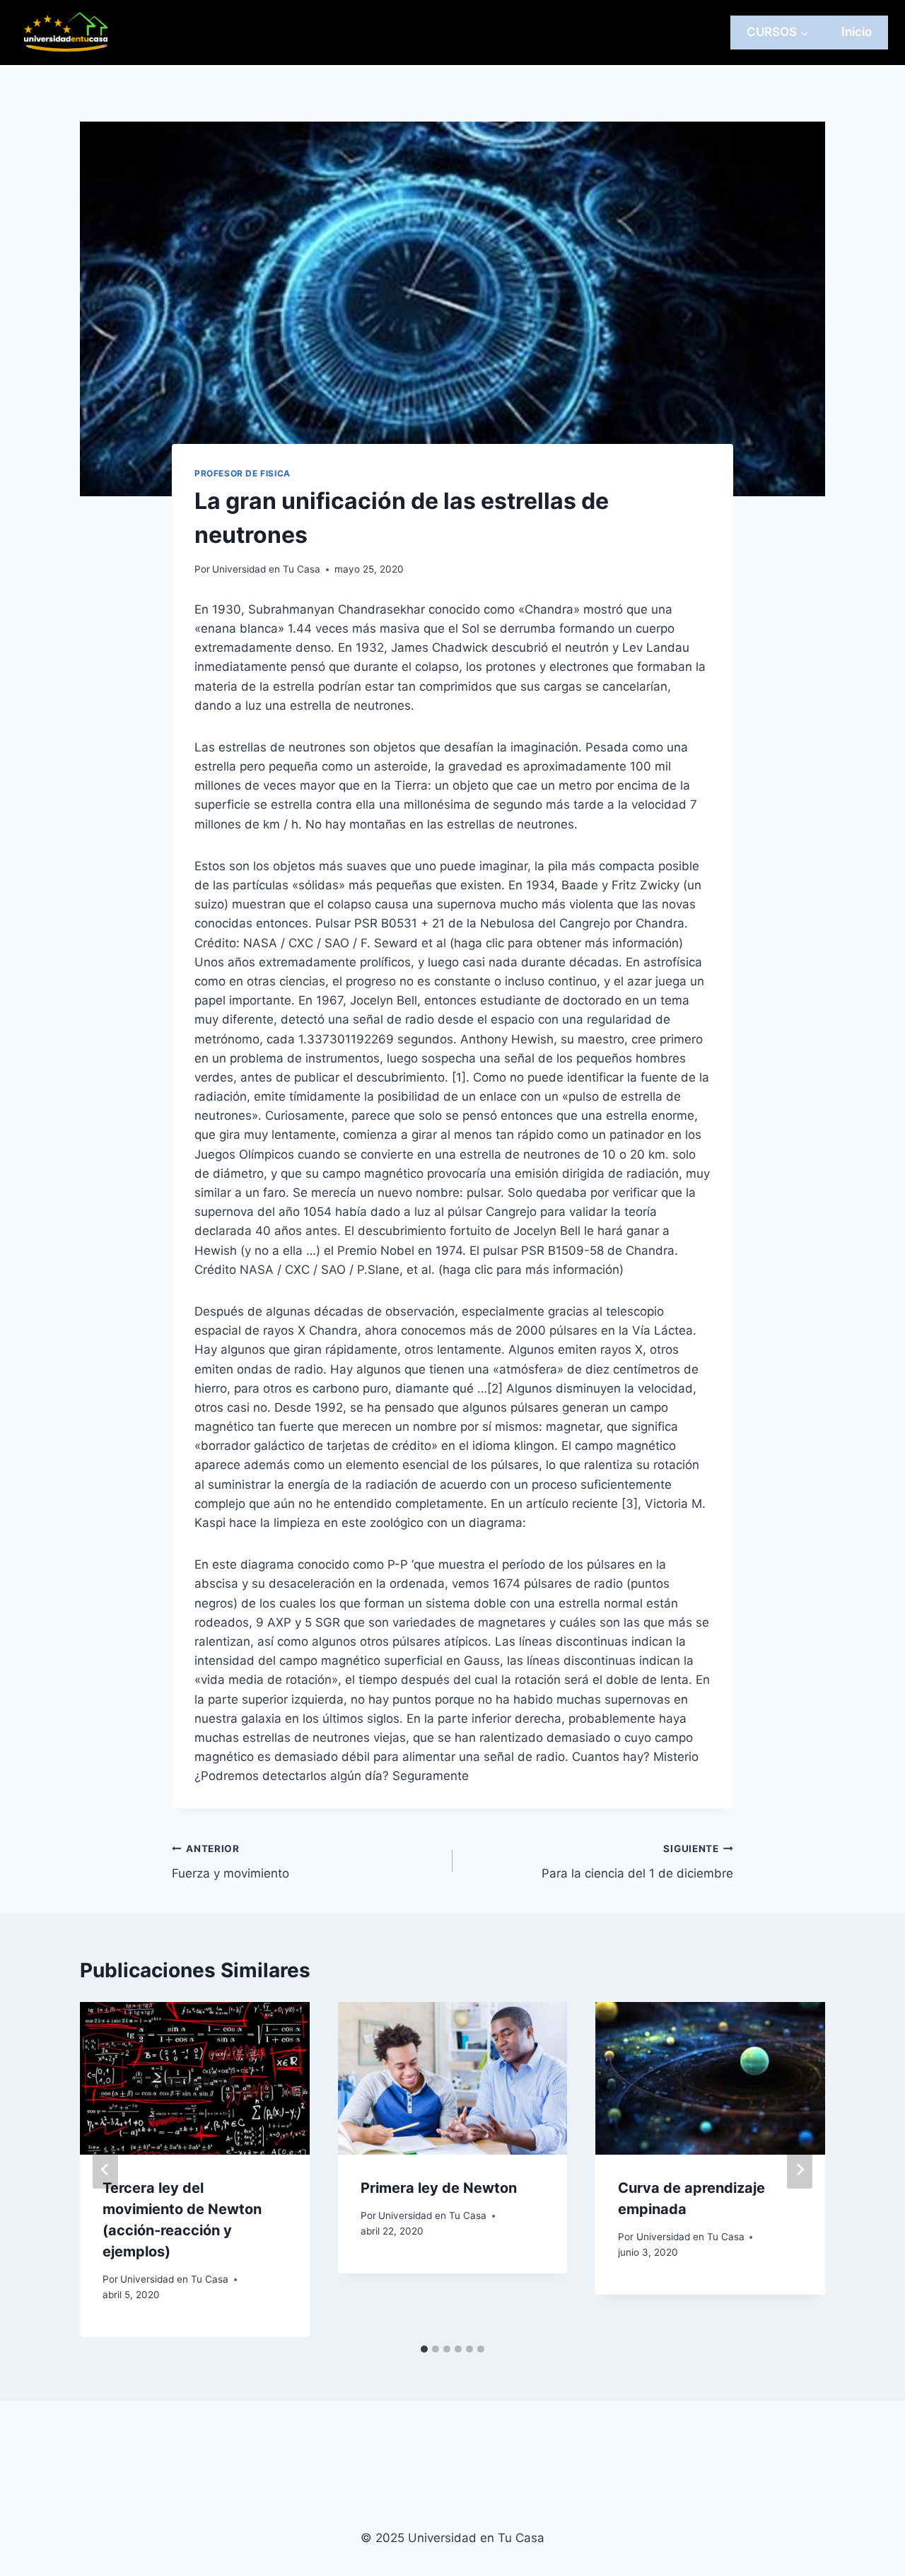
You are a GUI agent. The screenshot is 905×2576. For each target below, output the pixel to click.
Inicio (857, 32)
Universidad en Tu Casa (266, 569)
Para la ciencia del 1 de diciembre (637, 1862)
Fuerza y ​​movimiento (230, 1862)
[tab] (424, 2349)
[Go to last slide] (105, 2170)
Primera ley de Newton (439, 2188)
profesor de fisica (243, 473)
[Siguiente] (800, 2170)
